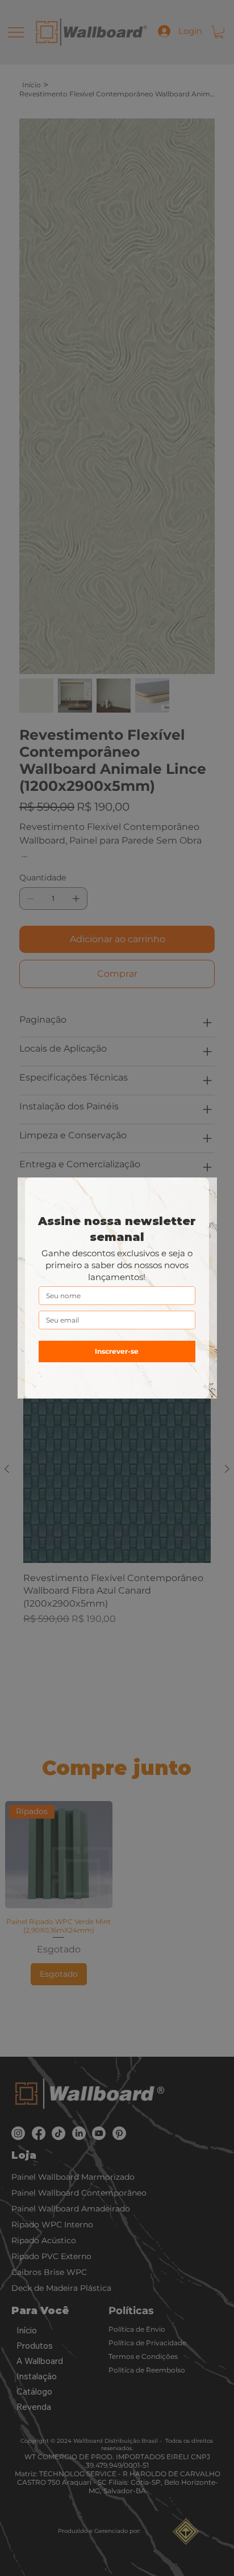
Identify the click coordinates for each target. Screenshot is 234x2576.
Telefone (53, 1323)
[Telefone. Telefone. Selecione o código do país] (57, 1341)
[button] (202, 1193)
